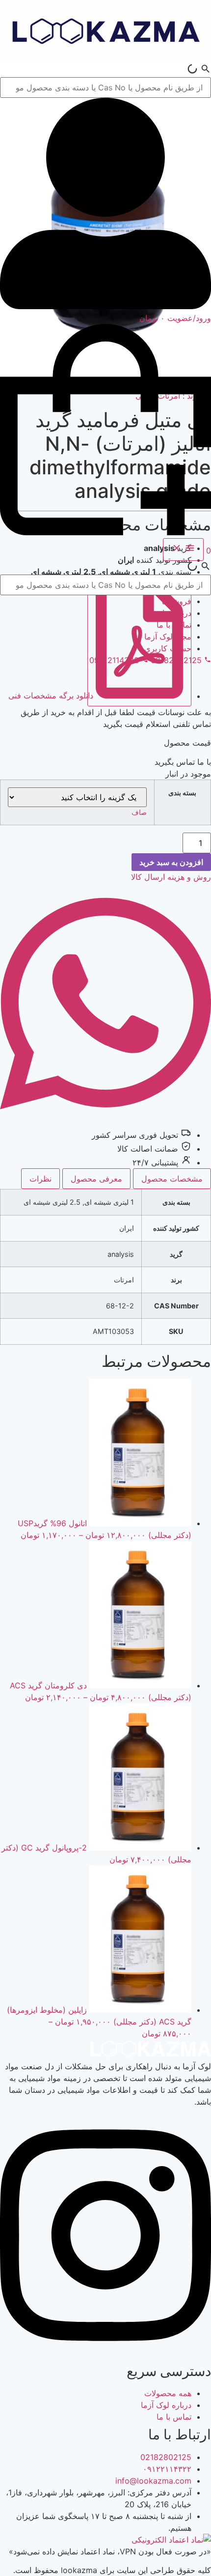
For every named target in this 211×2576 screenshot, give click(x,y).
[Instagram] (105, 2353)
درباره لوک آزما (166, 2405)
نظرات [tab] (40, 1179)
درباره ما (177, 613)
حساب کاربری (168, 648)
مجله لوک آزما (168, 637)
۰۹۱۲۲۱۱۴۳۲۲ (167, 2469)
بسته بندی (182, 793)
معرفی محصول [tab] (96, 1179)
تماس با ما (174, 625)
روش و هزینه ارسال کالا (171, 877)
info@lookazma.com (153, 2481)
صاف (139, 812)
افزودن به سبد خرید (171, 862)
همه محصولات (168, 2393)
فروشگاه (177, 601)
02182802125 (166, 2457)
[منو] (183, 550)
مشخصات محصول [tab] (172, 1179)
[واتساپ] (105, 1121)
